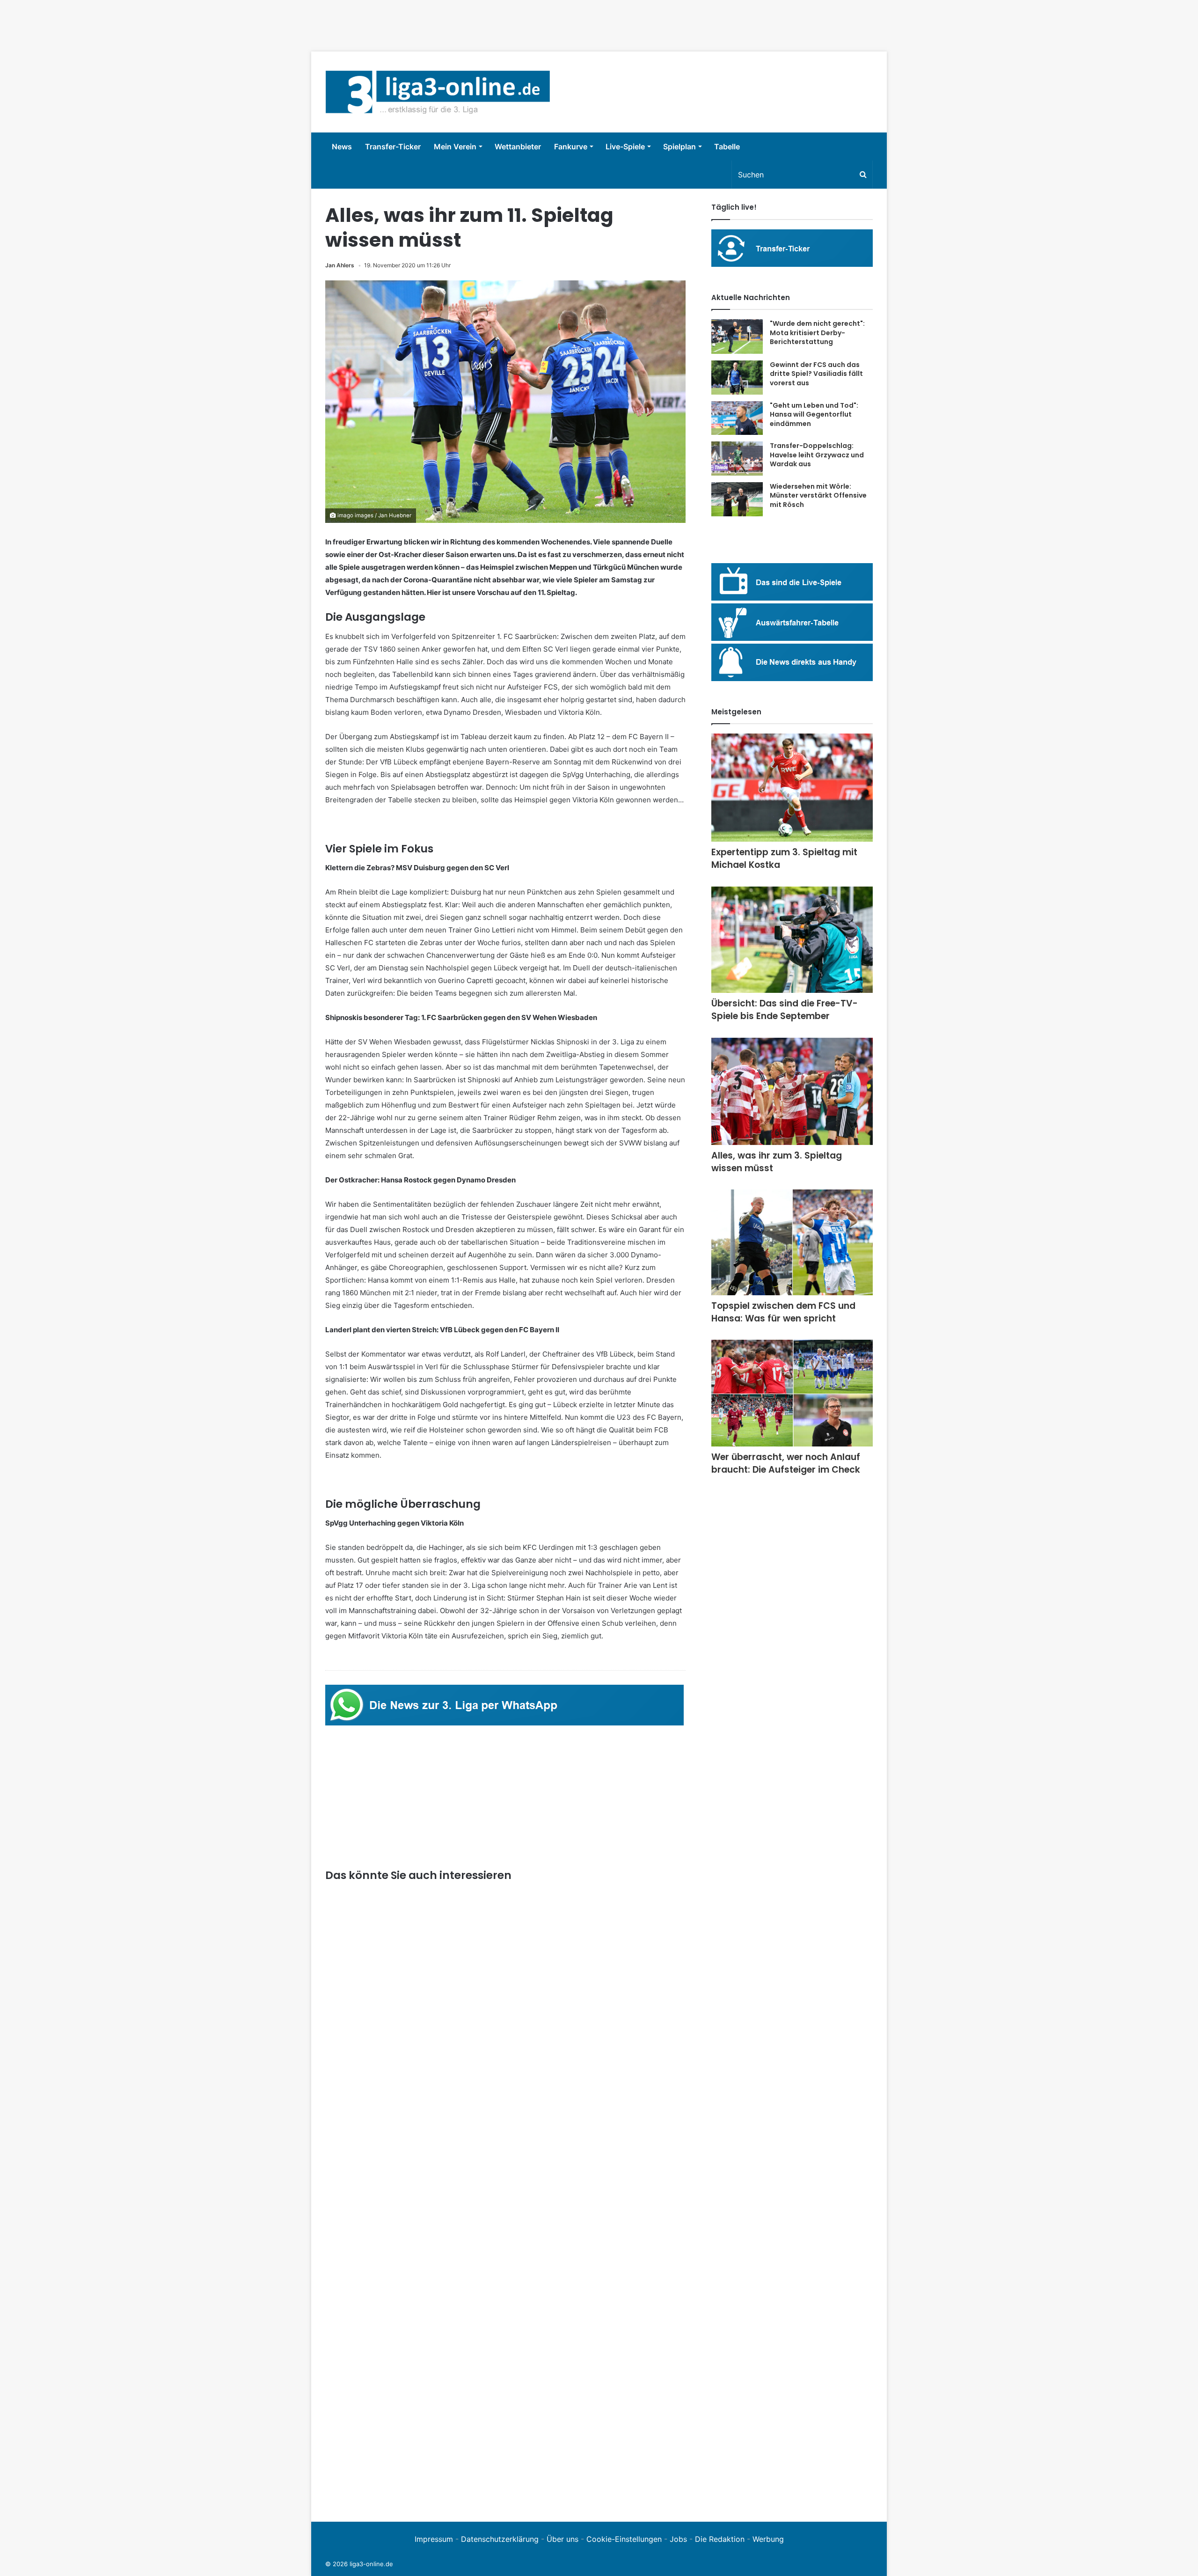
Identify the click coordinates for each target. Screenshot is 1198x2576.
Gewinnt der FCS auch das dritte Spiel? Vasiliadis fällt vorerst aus (816, 374)
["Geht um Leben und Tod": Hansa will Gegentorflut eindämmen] (737, 418)
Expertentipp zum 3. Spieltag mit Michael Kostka (784, 859)
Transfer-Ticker (393, 147)
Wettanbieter (518, 147)
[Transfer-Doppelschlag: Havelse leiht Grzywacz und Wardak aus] (737, 459)
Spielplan (679, 147)
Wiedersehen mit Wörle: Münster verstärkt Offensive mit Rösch (818, 495)
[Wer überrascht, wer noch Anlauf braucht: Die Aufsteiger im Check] (792, 1393)
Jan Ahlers (340, 265)
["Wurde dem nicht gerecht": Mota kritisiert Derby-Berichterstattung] (737, 337)
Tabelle (727, 147)
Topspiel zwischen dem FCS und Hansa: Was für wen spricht (783, 1312)
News (342, 147)
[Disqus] (505, 2378)
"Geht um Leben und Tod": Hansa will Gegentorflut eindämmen (814, 415)
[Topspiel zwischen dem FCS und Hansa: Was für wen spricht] (792, 1242)
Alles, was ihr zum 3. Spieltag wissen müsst (777, 1162)
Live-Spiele (625, 147)
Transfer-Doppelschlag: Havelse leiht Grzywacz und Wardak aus (817, 455)
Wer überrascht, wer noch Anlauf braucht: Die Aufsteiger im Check (786, 1463)
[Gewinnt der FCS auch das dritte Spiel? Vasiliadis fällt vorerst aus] (737, 378)
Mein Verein (455, 147)
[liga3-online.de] (438, 92)
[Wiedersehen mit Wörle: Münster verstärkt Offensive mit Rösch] (737, 499)
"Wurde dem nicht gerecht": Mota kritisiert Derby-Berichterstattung (817, 333)
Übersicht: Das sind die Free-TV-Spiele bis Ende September (785, 1010)
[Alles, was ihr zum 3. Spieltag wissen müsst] (792, 1091)
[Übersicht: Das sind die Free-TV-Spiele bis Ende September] (792, 940)
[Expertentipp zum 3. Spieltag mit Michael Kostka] (792, 788)
